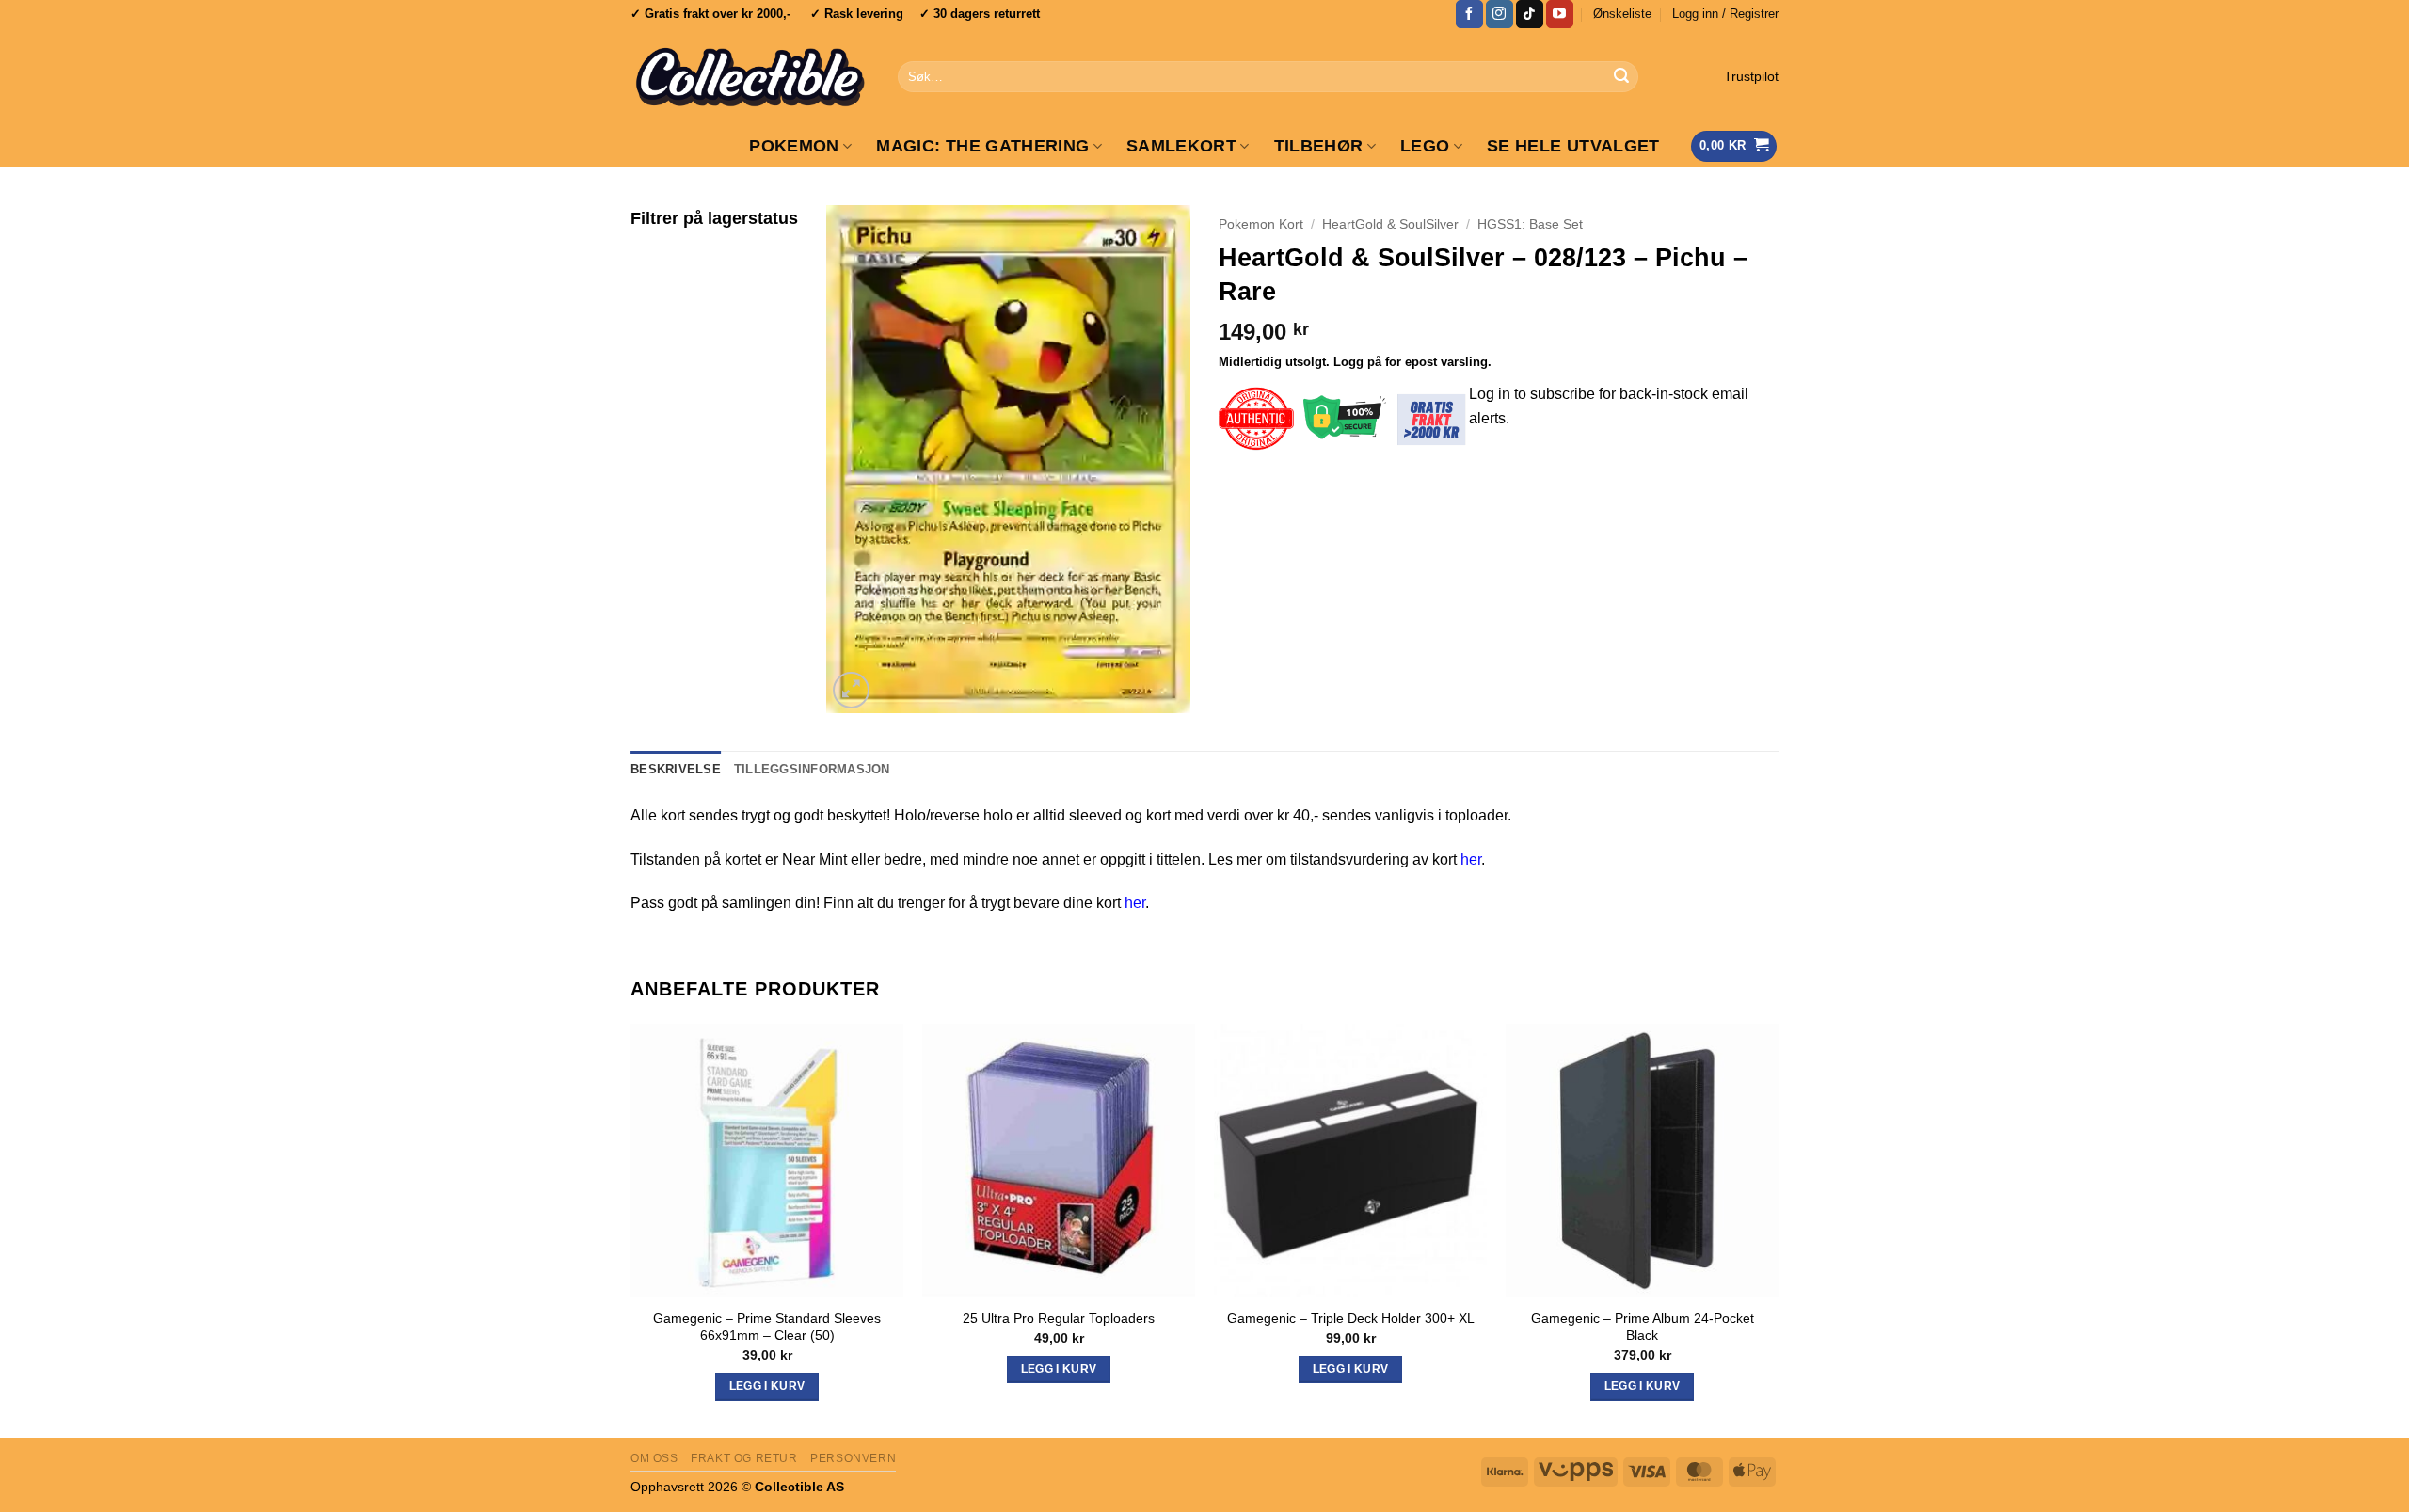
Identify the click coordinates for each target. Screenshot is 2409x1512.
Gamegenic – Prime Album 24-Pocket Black (1643, 1327)
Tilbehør (1319, 146)
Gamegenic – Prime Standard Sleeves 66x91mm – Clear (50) (767, 1327)
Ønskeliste (1622, 14)
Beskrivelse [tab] (676, 769)
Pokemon (794, 146)
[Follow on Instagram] (1500, 14)
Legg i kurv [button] (767, 1386)
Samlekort (1181, 146)
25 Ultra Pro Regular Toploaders (1059, 1318)
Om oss (654, 1458)
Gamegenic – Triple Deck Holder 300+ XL (1351, 1318)
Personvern (853, 1458)
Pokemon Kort (1261, 224)
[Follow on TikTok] (1530, 14)
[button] (1725, 14)
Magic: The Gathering (982, 146)
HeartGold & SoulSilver (1390, 224)
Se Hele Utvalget (1573, 146)
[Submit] (1621, 77)
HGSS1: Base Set (1530, 224)
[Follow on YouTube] (1560, 14)
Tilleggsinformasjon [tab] (812, 769)
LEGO (1425, 146)
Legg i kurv (1351, 1369)
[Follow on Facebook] (1469, 14)
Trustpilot (1751, 77)
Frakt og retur (744, 1458)
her (1471, 859)
